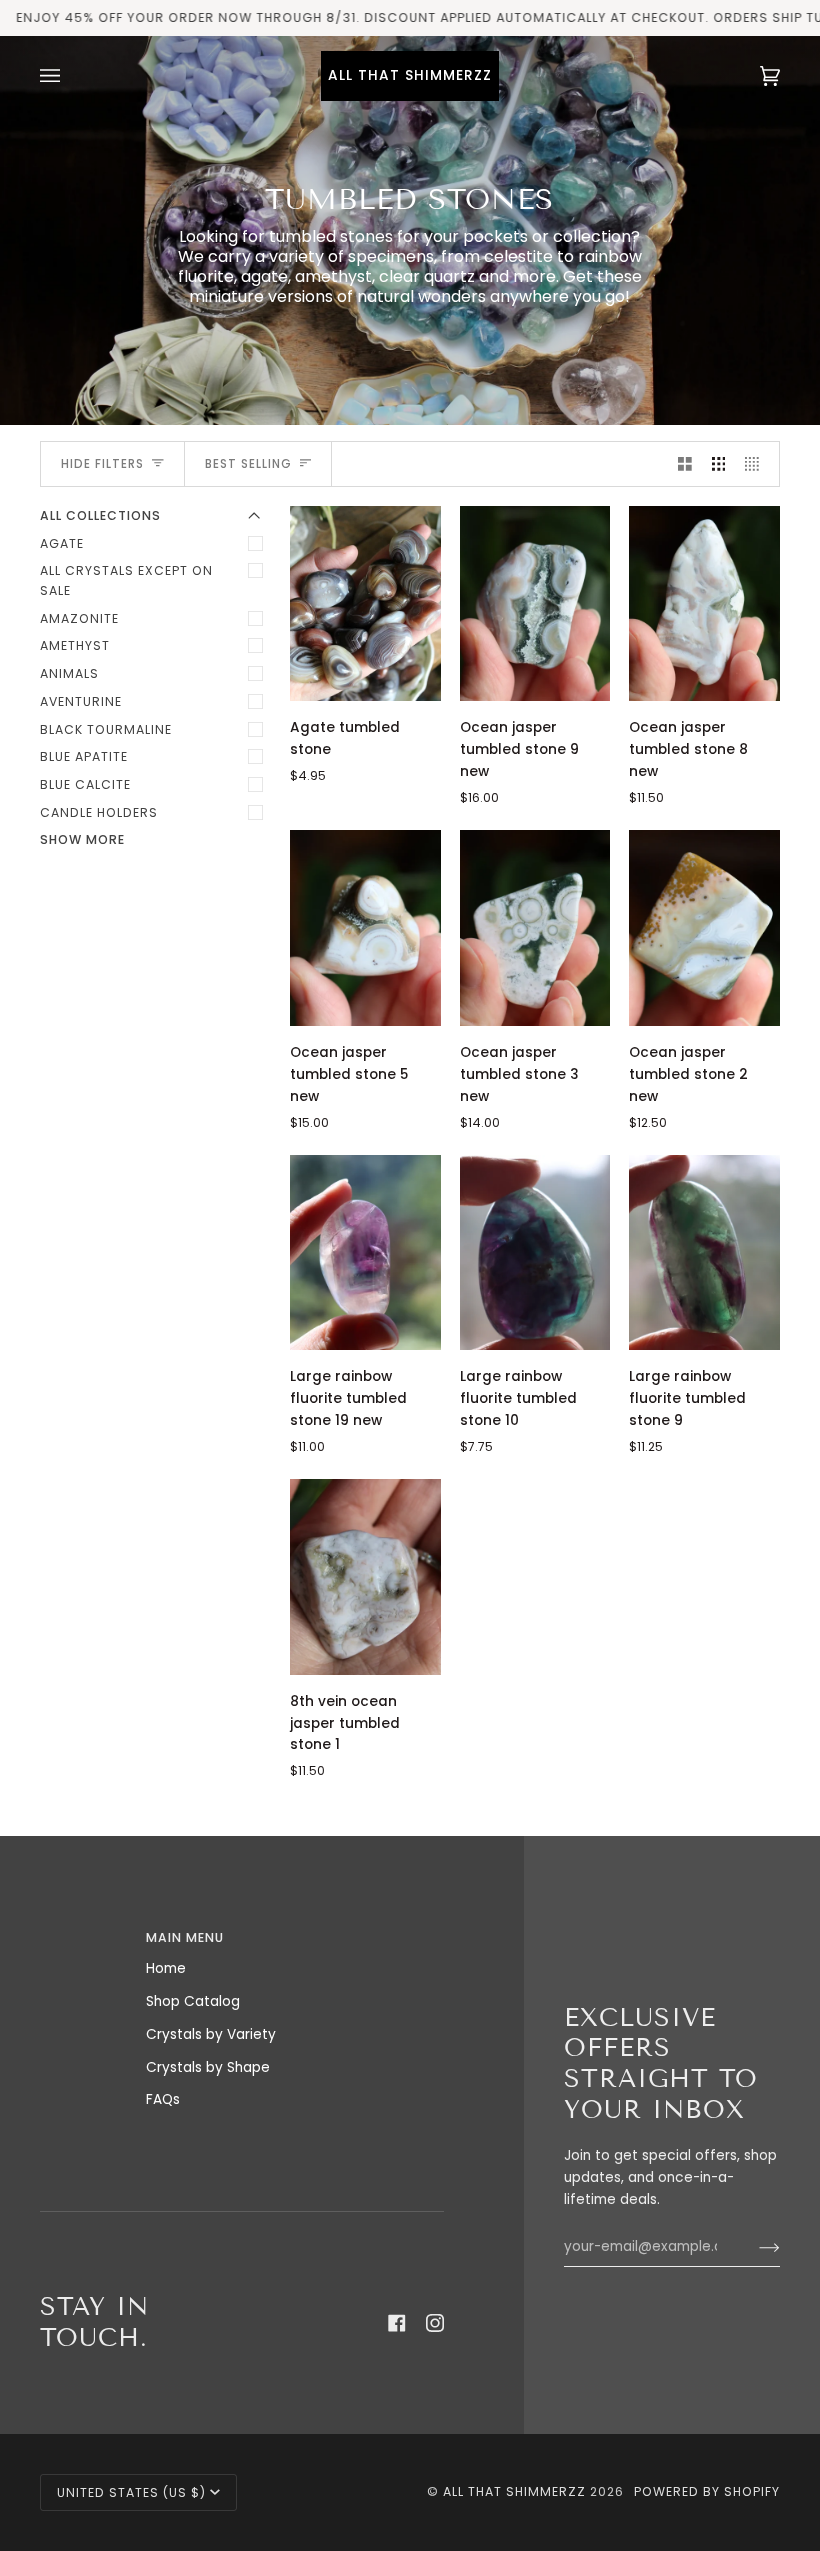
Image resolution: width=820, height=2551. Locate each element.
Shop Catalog (193, 2001)
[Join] (753, 2247)
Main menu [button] (185, 1937)
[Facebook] (397, 2323)
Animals (69, 673)
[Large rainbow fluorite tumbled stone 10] (535, 1253)
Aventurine (81, 701)
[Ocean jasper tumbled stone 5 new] (365, 928)
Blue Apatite (84, 756)
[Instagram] (435, 2323)
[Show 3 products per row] (719, 463)
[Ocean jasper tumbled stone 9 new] (535, 604)
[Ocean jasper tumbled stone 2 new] (704, 928)
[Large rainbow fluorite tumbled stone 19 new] (365, 1253)
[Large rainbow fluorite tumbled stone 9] (704, 1253)
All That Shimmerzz (516, 2491)
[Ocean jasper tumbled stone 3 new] (535, 928)
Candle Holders (99, 812)
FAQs (163, 2099)
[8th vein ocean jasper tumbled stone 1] (365, 1577)
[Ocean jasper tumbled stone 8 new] (704, 604)
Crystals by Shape (208, 2067)
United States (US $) (131, 2492)
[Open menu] (70, 76)
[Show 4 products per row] (757, 463)
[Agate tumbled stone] (365, 604)
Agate (62, 543)
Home (166, 1968)
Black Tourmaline (106, 729)
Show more (82, 839)
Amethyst (75, 645)
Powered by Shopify (707, 2491)
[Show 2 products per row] (685, 463)
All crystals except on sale (126, 580)
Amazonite (79, 618)
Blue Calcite (85, 784)
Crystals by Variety (211, 2034)
